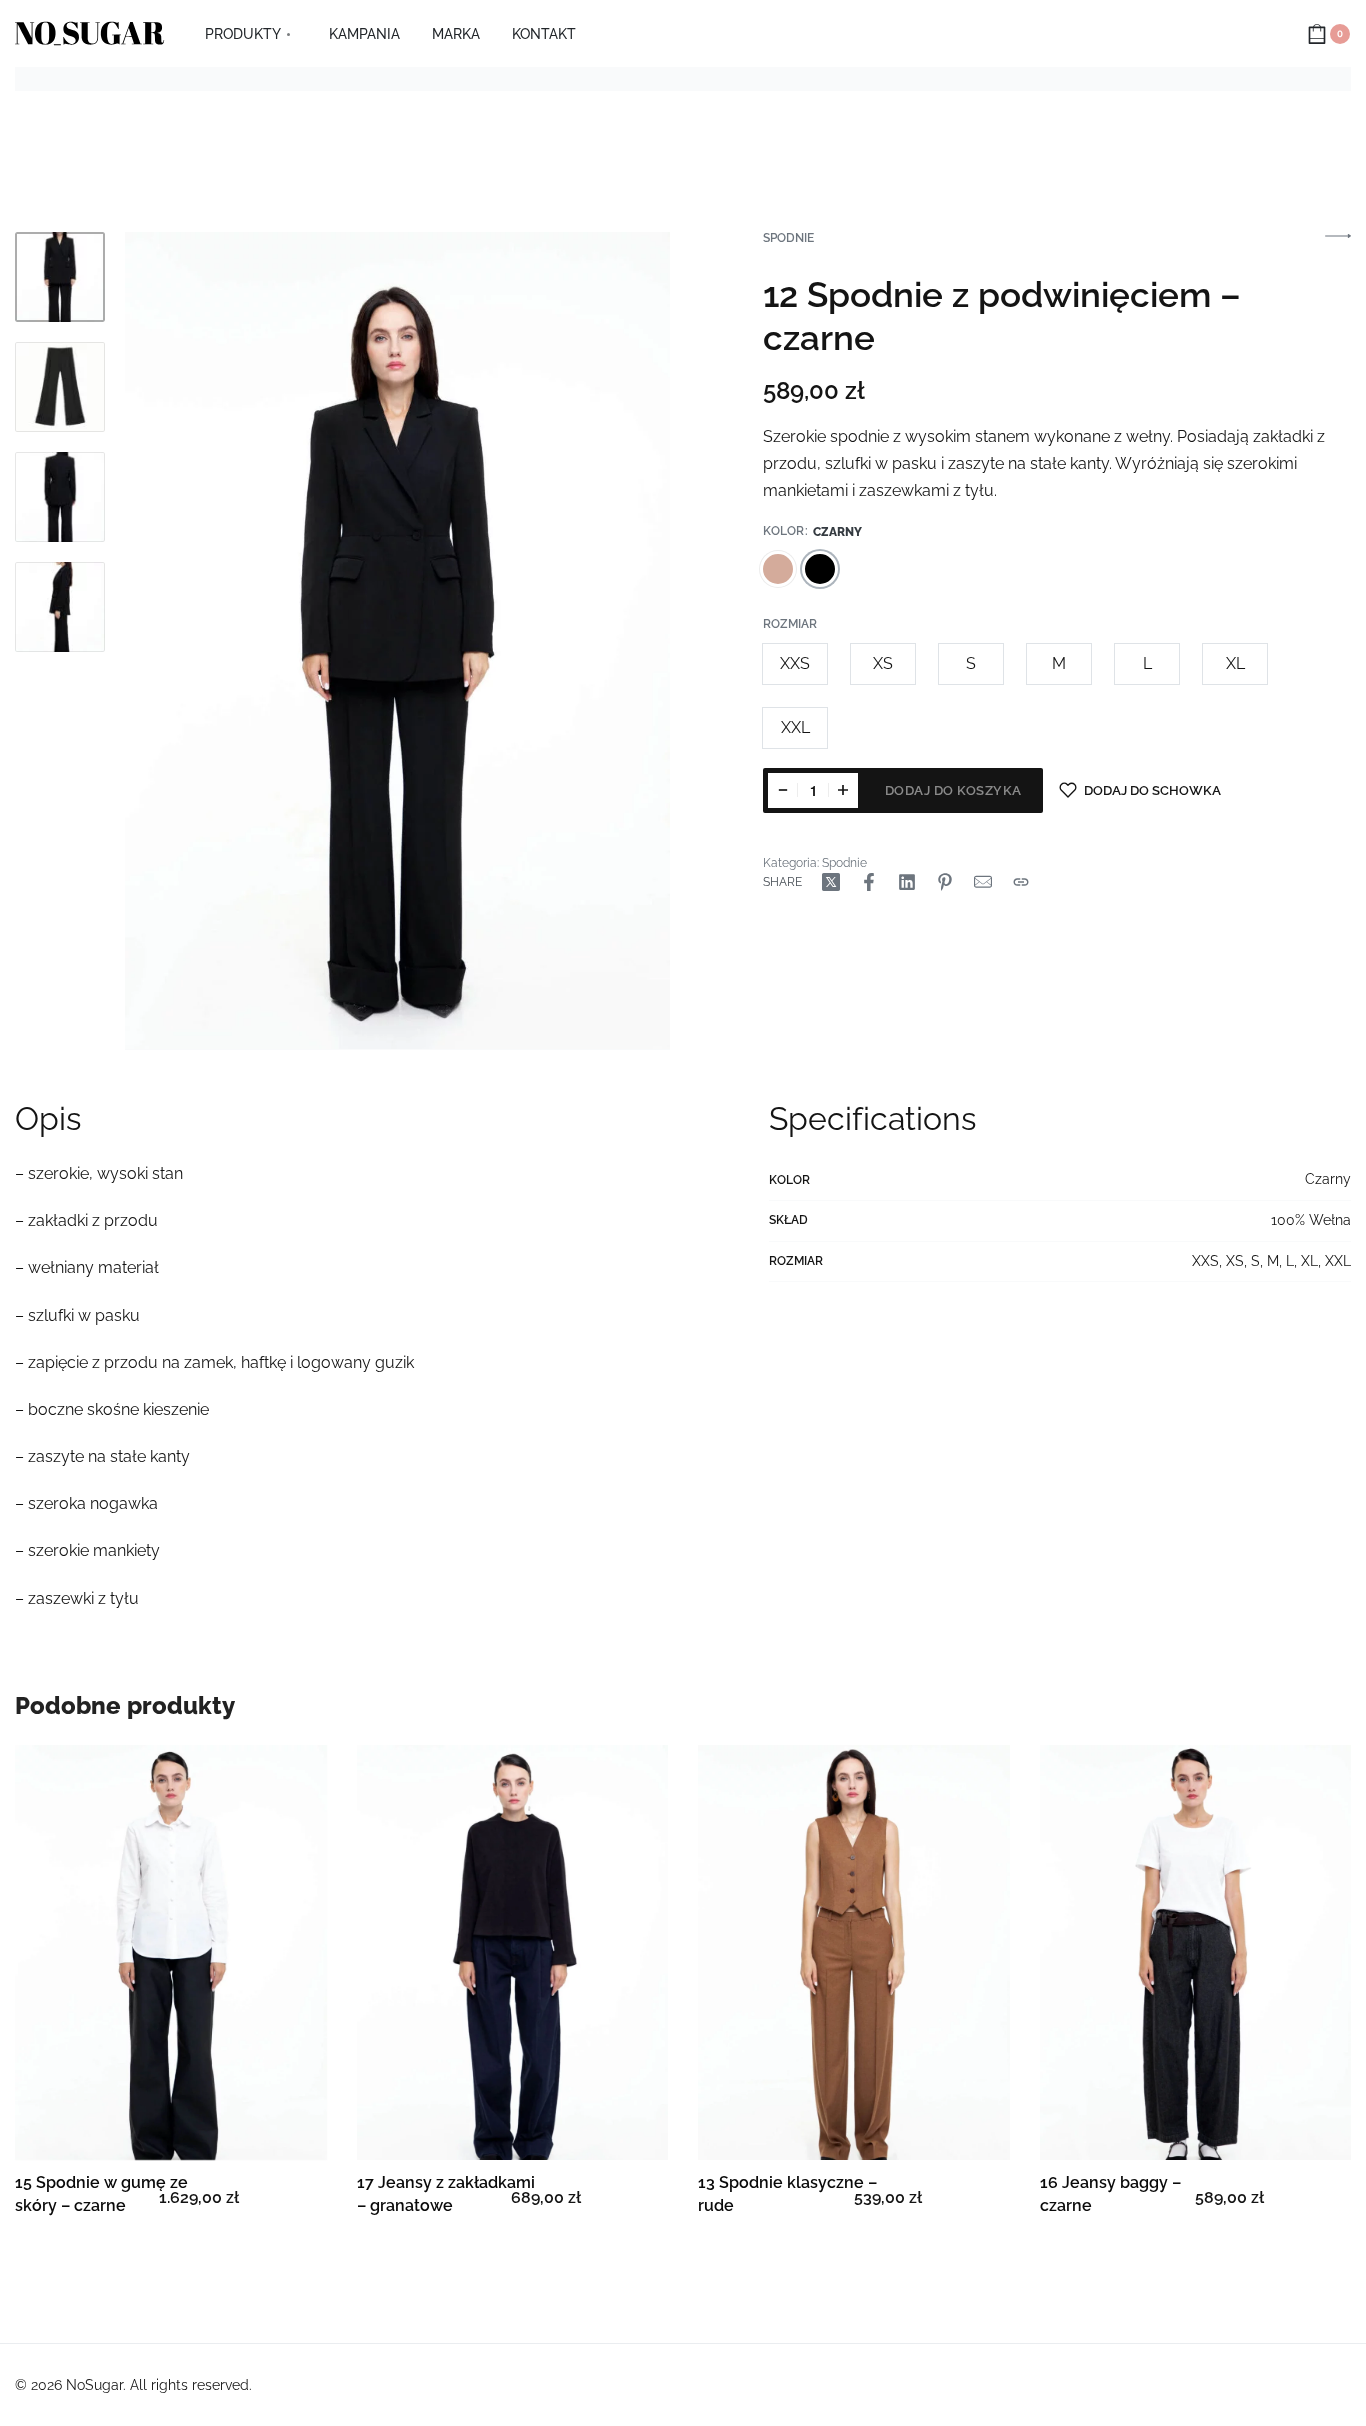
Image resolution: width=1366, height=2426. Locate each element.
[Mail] (983, 882)
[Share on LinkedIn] (907, 882)
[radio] (795, 664)
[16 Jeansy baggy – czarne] (1196, 1952)
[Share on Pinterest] (945, 882)
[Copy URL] (1021, 882)
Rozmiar (790, 624)
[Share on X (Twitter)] (831, 882)
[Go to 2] (60, 387)
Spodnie (788, 238)
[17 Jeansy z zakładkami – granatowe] (513, 1952)
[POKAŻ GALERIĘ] (397, 641)
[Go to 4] (60, 607)
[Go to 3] (60, 497)
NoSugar (94, 2385)
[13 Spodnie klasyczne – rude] (854, 1952)
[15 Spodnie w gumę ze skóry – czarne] (171, 1952)
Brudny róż (778, 569)
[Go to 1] (60, 277)
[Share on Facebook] (869, 882)
